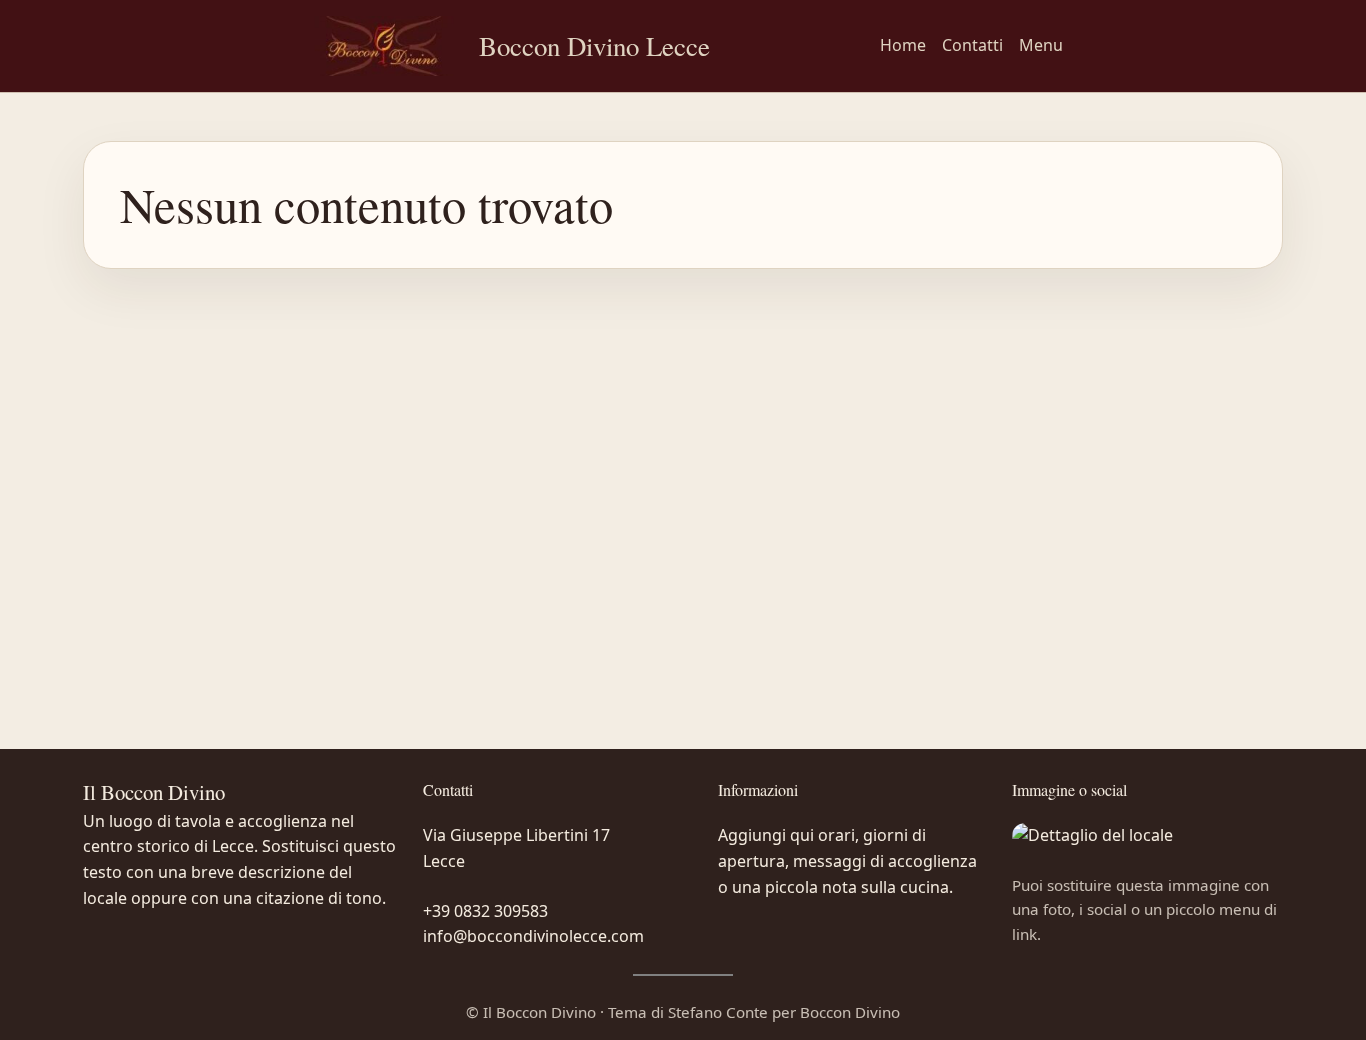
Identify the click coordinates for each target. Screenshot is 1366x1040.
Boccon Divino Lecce (594, 46)
